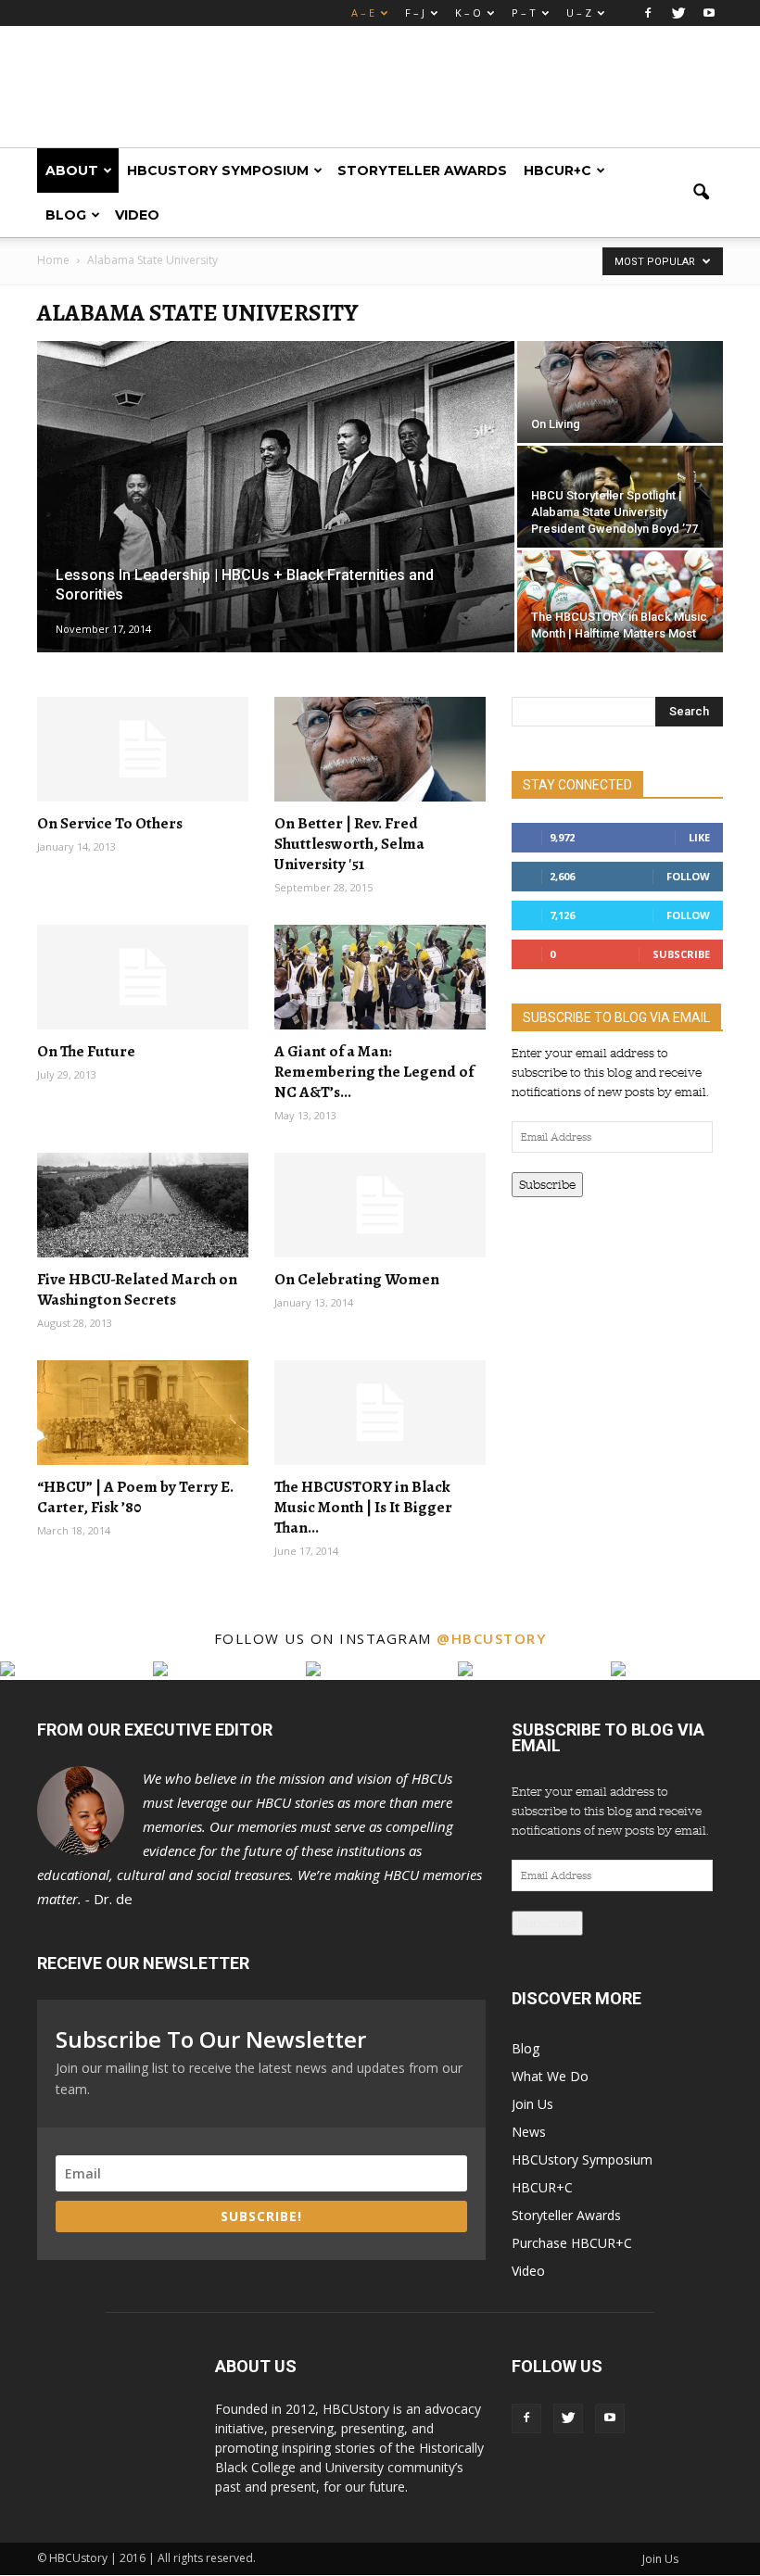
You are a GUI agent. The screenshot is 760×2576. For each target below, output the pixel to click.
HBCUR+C (557, 170)
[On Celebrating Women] (380, 1205)
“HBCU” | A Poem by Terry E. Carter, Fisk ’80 (135, 1497)
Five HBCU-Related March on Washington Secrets (137, 1289)
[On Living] (620, 392)
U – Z (579, 13)
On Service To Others (110, 823)
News (529, 2132)
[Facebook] (648, 13)
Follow (688, 876)
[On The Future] (143, 977)
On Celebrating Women (357, 1279)
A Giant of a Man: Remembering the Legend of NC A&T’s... (374, 1072)
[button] (701, 193)
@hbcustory (491, 1638)
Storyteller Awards (422, 170)
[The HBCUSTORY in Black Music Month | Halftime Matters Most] (620, 601)
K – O (468, 13)
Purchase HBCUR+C (572, 2243)
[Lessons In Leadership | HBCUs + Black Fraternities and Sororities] (276, 498)
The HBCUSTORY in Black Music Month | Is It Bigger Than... (363, 1507)
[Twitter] (678, 13)
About (72, 170)
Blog (66, 215)
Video (137, 215)
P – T (524, 13)
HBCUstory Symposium (218, 170)
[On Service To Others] (143, 749)
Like (699, 837)
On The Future (86, 1051)
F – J (415, 13)
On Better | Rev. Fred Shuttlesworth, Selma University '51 (349, 844)
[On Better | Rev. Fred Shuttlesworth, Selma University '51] (380, 749)
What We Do (550, 2076)
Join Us (532, 2104)
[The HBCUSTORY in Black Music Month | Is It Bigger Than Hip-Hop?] (380, 1413)
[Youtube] (709, 13)
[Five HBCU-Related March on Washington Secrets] (143, 1205)
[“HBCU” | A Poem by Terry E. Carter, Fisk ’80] (143, 1413)
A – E (363, 13)
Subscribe (681, 954)
